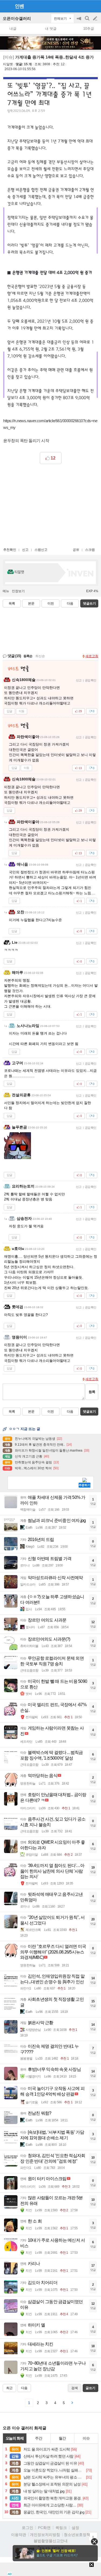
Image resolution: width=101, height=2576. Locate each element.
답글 (9, 711)
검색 (88, 21)
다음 (70, 603)
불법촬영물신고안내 (51, 2541)
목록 (12, 603)
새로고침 (92, 656)
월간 (62, 2438)
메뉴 (6, 591)
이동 (22, 711)
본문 (31, 603)
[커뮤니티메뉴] (6, 6)
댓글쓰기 (89, 603)
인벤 (19, 6)
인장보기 (18, 591)
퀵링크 (61, 2528)
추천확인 (10, 550)
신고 (25, 550)
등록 (92, 1392)
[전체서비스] (95, 6)
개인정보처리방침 (45, 2535)
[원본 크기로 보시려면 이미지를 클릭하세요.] (50, 97)
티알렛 (8, 64)
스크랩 (90, 550)
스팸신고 (41, 550)
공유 (76, 550)
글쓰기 (96, 19)
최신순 (40, 656)
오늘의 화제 (15, 2438)
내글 (13, 29)
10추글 (89, 29)
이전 (51, 603)
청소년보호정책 (77, 2535)
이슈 (86, 2438)
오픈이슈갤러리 (17, 18)
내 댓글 (51, 29)
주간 (39, 2438)
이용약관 (19, 2535)
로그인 (27, 2528)
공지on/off (79, 21)
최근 (9, 2388)
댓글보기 (89, 1412)
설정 (75, 2528)
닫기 (94, 2541)
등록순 (28, 656)
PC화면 (44, 2528)
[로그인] (85, 6)
